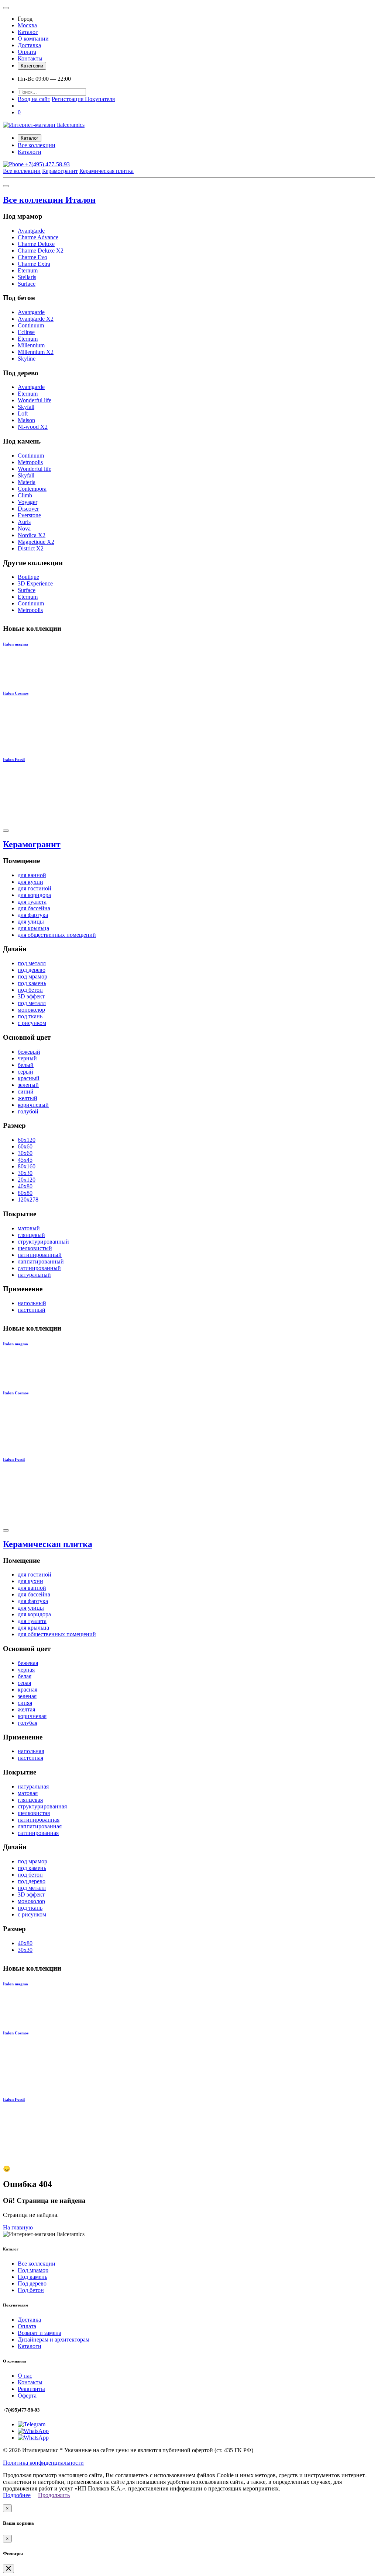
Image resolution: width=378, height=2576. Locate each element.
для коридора (34, 895)
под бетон (30, 990)
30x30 (25, 1173)
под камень (32, 983)
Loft (23, 413)
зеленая (27, 1696)
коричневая (32, 1716)
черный (27, 1058)
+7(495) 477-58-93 (47, 164)
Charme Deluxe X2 (41, 251)
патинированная (39, 1820)
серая (24, 1683)
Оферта (27, 2396)
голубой (28, 1111)
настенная (30, 1758)
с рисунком (32, 1023)
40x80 (25, 1186)
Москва (27, 25)
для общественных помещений (57, 935)
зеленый (28, 1085)
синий (26, 1091)
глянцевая (30, 1800)
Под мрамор (33, 2270)
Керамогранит (60, 171)
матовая (28, 1793)
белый (26, 1065)
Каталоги (30, 152)
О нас (25, 2376)
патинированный (40, 1255)
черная (26, 1670)
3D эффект (31, 996)
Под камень (32, 2277)
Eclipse (26, 332)
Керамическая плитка (106, 171)
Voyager (28, 502)
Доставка (29, 45)
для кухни (30, 882)
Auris (24, 522)
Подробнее (17, 2495)
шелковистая (34, 1813)
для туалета (32, 902)
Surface (27, 284)
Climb (25, 495)
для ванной (32, 875)
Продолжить (54, 2495)
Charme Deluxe (36, 244)
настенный (32, 1310)
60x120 (27, 1140)
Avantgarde (31, 231)
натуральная (33, 1786)
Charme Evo (32, 257)
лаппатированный (41, 1261)
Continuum (31, 325)
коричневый (33, 1105)
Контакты (30, 58)
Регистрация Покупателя (83, 99)
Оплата (27, 52)
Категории (32, 66)
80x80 (25, 1193)
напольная (31, 1751)
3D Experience (35, 583)
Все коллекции (37, 145)
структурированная (42, 1806)
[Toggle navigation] (6, 8)
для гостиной (35, 888)
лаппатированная (40, 1826)
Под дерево (32, 2283)
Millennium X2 (36, 352)
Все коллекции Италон (49, 200)
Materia (27, 482)
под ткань (30, 1016)
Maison (26, 420)
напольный (32, 1303)
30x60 (25, 1153)
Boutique (28, 577)
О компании (33, 39)
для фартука (33, 915)
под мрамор (32, 976)
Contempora (32, 489)
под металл (32, 963)
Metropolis (30, 462)
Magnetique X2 (36, 542)
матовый (29, 1228)
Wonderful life (35, 400)
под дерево (32, 970)
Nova (24, 529)
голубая (28, 1723)
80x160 (27, 1166)
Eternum (28, 270)
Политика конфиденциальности (43, 2463)
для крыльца (33, 928)
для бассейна (34, 908)
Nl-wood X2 (33, 427)
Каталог (28, 32)
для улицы (31, 922)
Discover (28, 509)
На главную (18, 2227)
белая (25, 1676)
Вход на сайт (34, 99)
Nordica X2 (32, 535)
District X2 (31, 548)
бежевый (29, 1052)
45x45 (25, 1160)
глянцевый (31, 1235)
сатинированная (38, 1833)
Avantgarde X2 (36, 319)
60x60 (25, 1146)
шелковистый (35, 1248)
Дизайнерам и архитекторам (54, 2339)
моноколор (31, 1010)
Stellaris (27, 277)
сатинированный (39, 1268)
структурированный (43, 1242)
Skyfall (26, 407)
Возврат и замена (39, 2333)
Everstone (29, 515)
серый (25, 1072)
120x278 (28, 1200)
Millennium (31, 345)
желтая (26, 1709)
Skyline (27, 359)
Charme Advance (38, 237)
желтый (28, 1098)
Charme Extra (34, 264)
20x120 (27, 1180)
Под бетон (31, 2290)
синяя (25, 1703)
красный (29, 1078)
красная (28, 1689)
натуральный (34, 1275)
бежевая (28, 1663)
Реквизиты (31, 2389)
